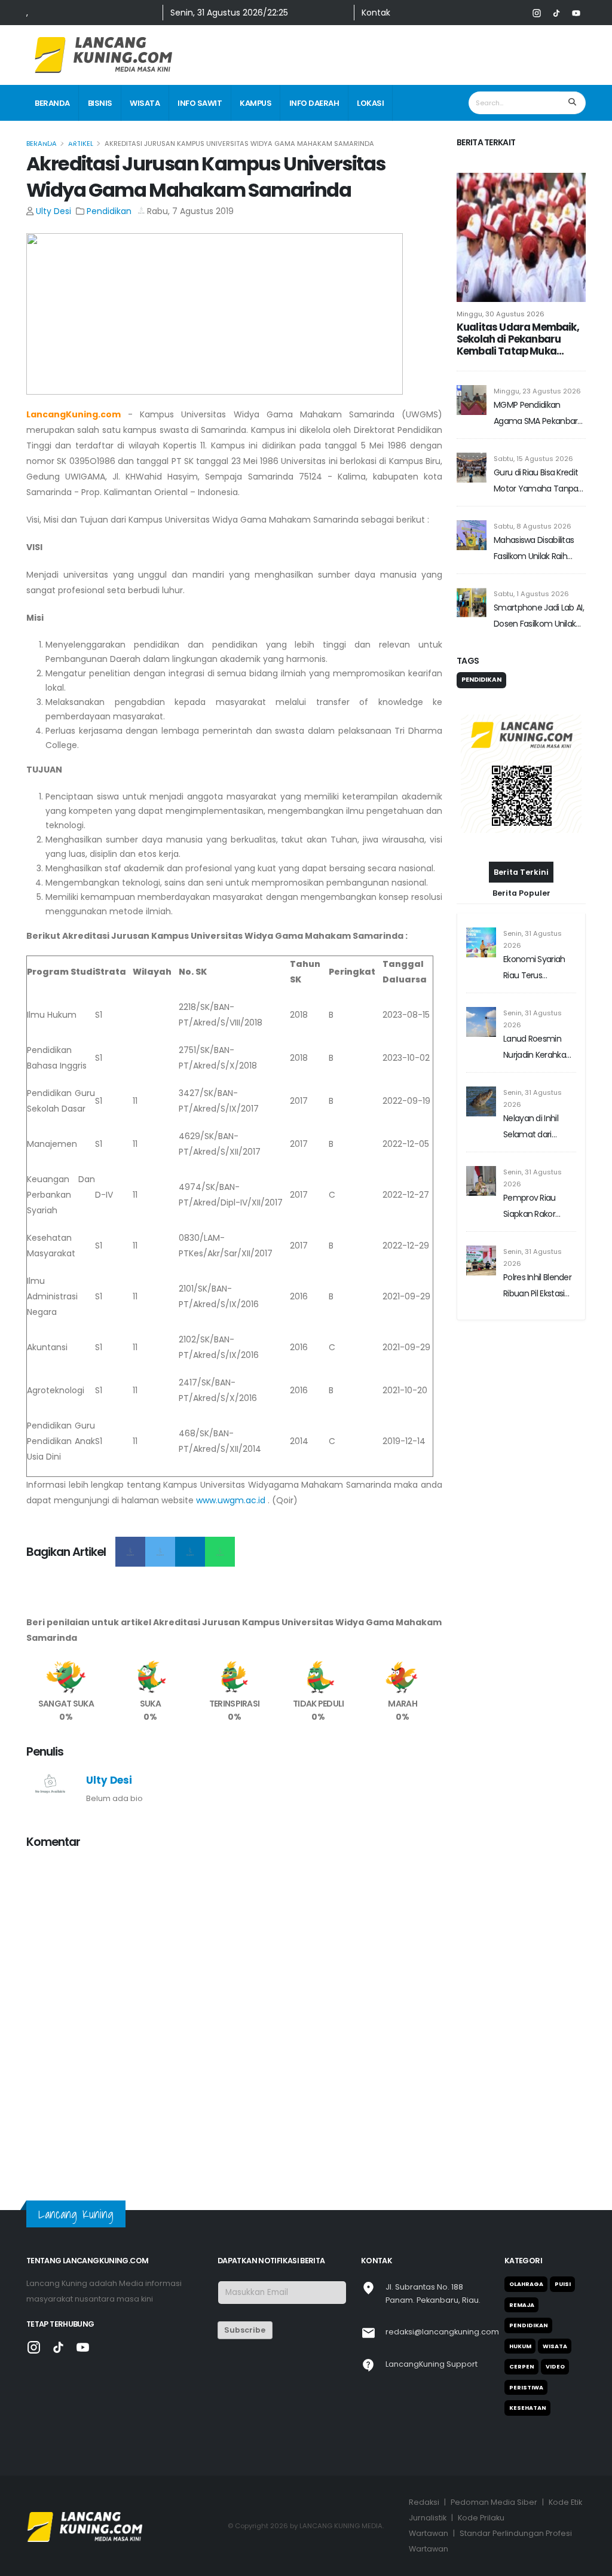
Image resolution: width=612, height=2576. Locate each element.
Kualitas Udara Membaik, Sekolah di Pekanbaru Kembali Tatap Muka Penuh (518, 339)
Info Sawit (200, 103)
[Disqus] (234, 2009)
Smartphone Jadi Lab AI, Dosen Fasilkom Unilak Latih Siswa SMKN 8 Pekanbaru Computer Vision (539, 617)
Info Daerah (314, 103)
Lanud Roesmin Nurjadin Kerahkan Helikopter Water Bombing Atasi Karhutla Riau (537, 1048)
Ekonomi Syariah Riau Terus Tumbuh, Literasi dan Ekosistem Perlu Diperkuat (534, 968)
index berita (59, 140)
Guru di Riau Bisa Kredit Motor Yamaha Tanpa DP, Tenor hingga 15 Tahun (536, 482)
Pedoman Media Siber (494, 2502)
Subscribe (245, 2330)
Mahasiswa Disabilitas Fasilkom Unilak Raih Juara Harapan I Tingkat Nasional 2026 (538, 549)
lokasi (370, 103)
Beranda (52, 103)
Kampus (255, 103)
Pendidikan (109, 211)
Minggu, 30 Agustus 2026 (501, 314)
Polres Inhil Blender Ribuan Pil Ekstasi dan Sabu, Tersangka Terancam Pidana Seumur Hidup (538, 1287)
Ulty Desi (53, 211)
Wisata (145, 103)
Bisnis (100, 103)
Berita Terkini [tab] (521, 872)
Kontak (376, 13)
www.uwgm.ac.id (231, 1500)
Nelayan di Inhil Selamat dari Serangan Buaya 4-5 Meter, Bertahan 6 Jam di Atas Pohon (538, 1127)
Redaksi (424, 2502)
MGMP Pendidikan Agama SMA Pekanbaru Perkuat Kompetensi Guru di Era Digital (538, 414)
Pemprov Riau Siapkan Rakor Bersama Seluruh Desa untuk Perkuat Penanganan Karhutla (535, 1207)
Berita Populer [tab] (521, 893)
